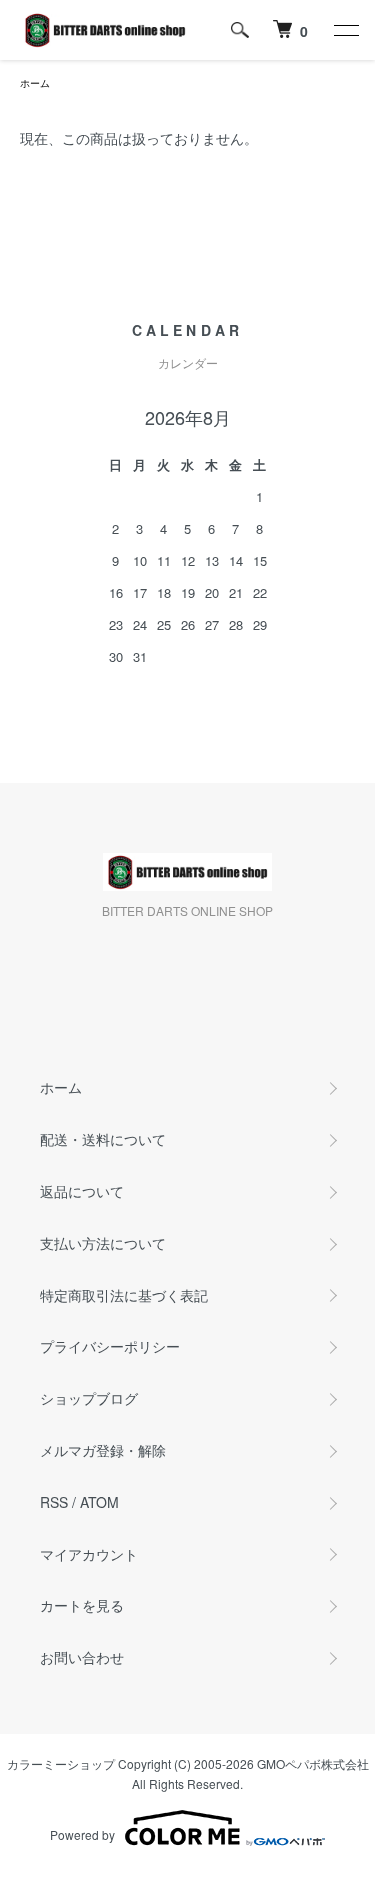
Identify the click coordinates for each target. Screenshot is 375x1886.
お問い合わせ (82, 1657)
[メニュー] (345, 30)
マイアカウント (89, 1554)
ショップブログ (89, 1398)
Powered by (82, 1834)
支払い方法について (103, 1243)
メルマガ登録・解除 (103, 1450)
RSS (54, 1502)
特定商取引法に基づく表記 (124, 1295)
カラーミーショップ (61, 1763)
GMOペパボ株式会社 (313, 1763)
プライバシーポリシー (110, 1346)
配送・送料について (103, 1139)
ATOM (99, 1502)
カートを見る (82, 1605)
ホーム (35, 83)
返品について (82, 1191)
